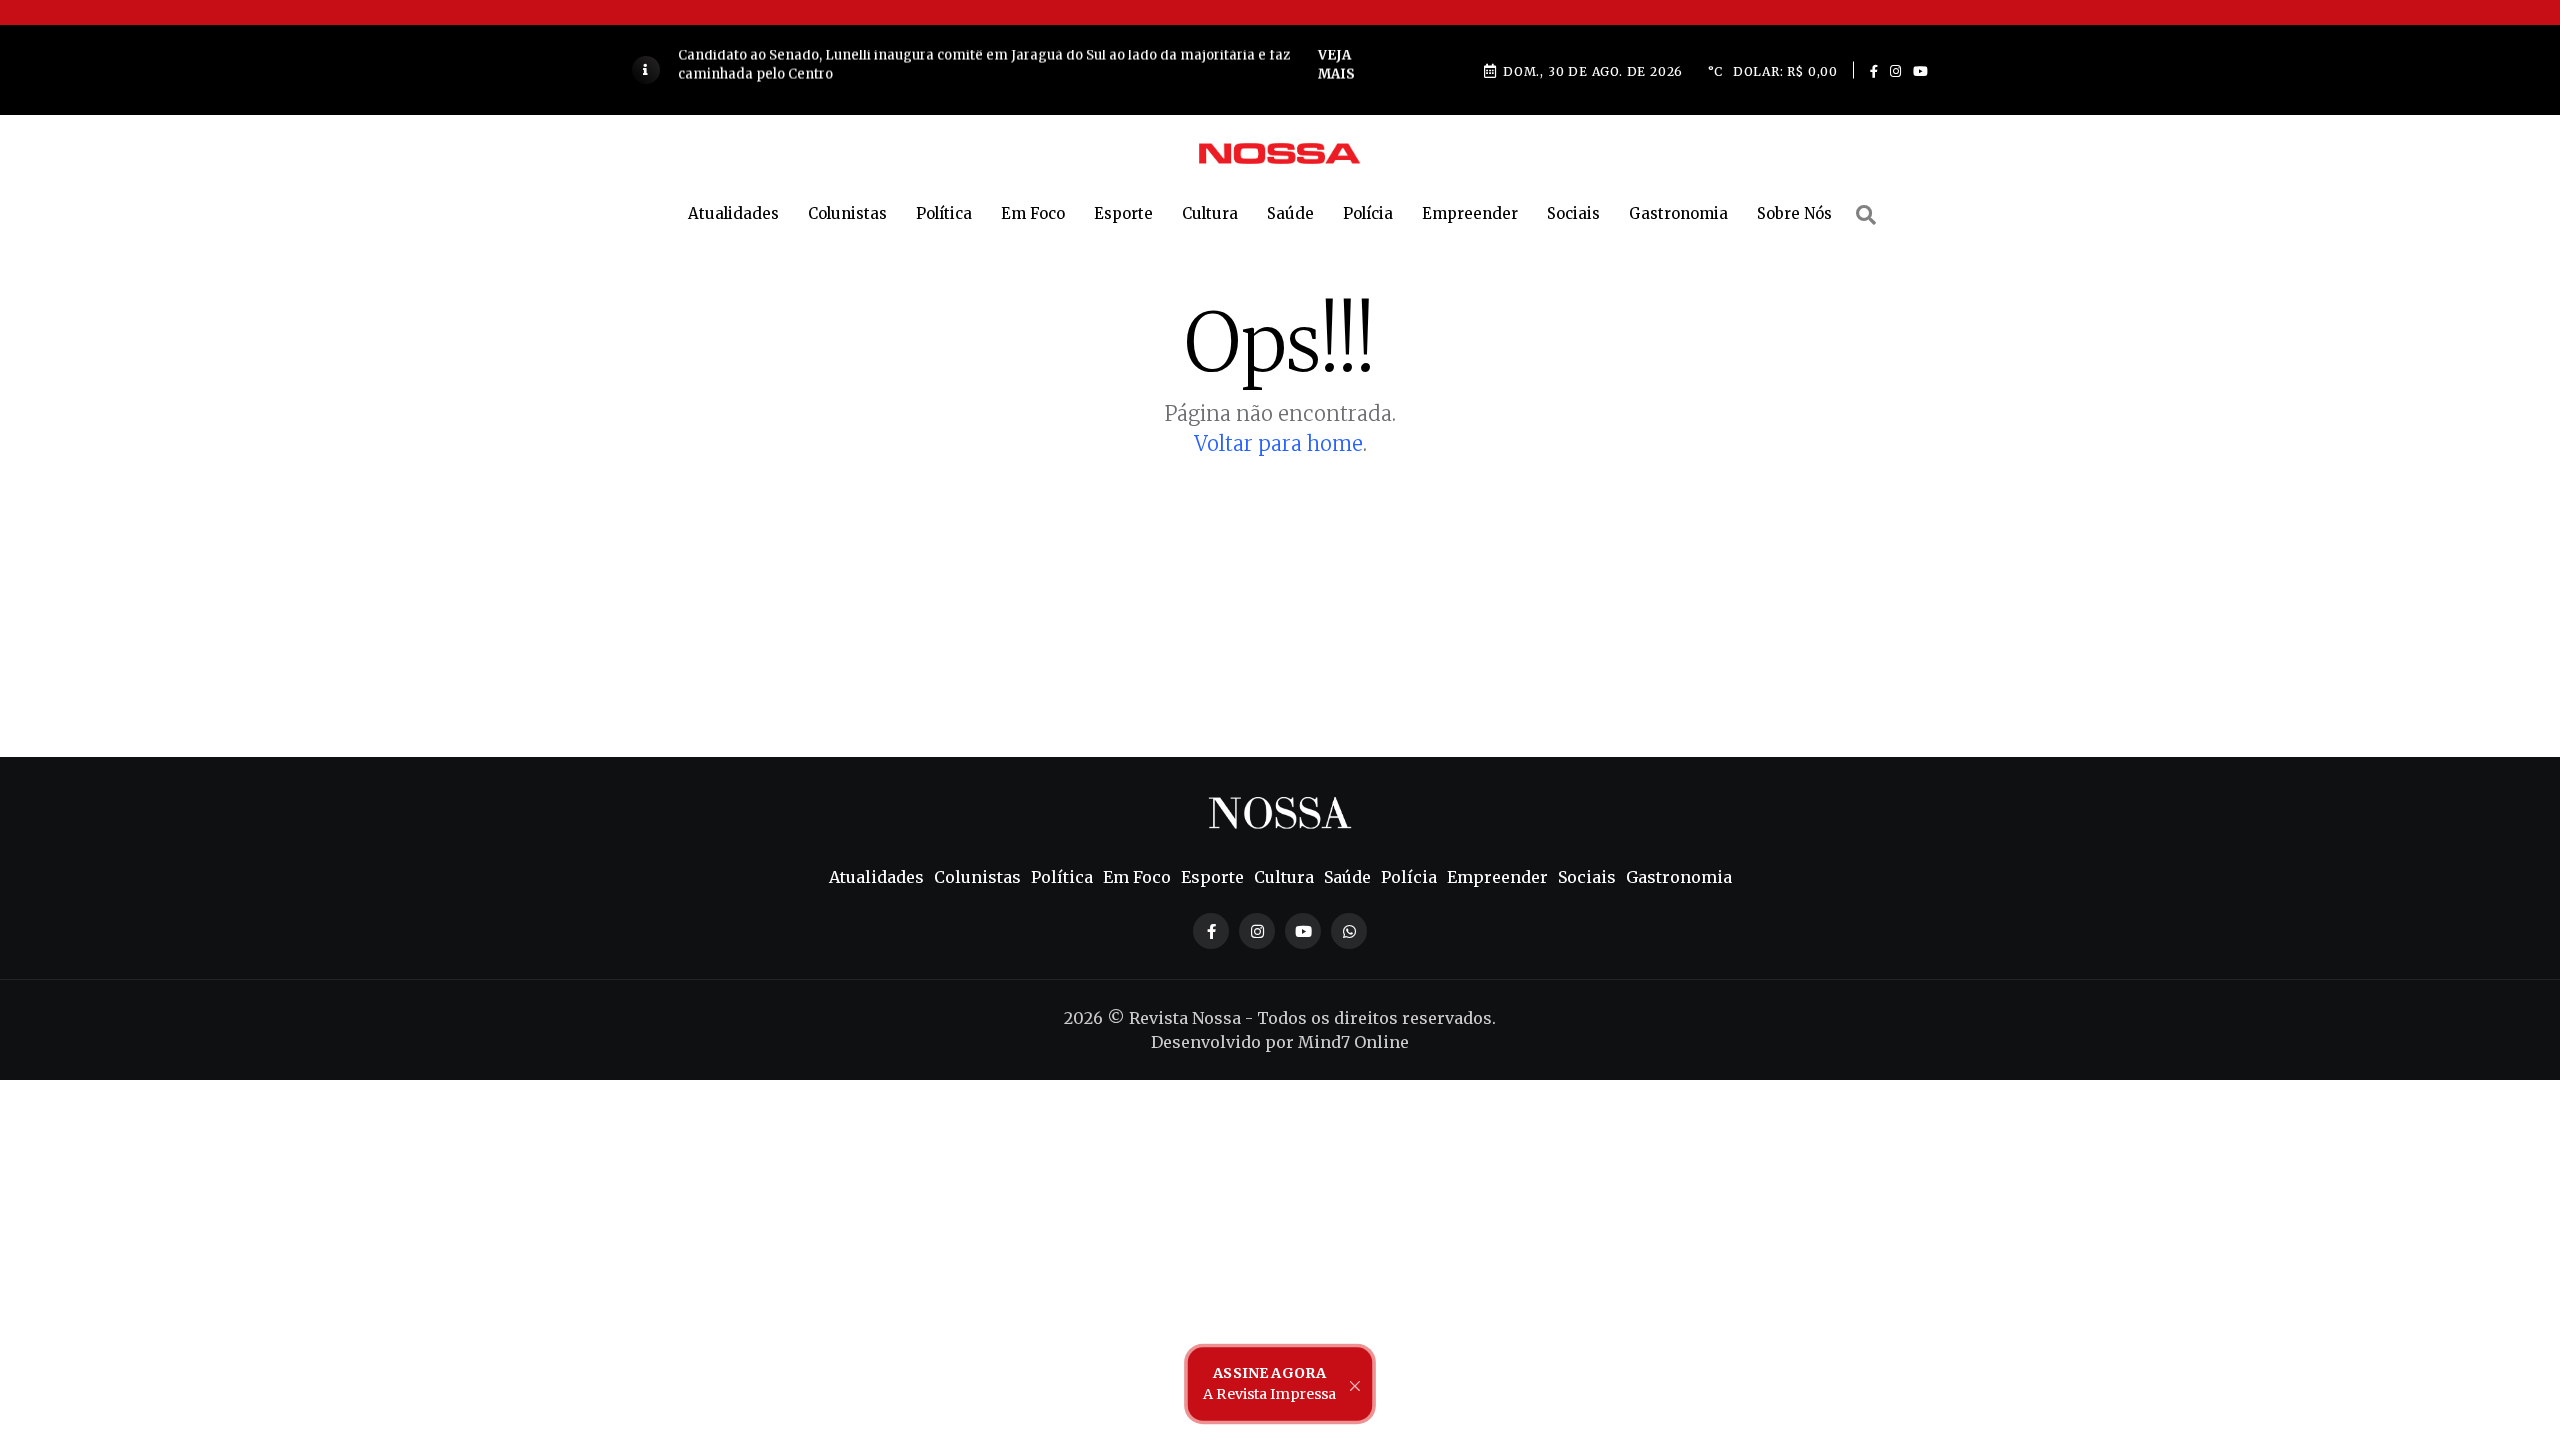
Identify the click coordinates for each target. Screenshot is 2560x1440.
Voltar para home (1278, 443)
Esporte (1123, 213)
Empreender (1470, 213)
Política (944, 213)
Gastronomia (1678, 213)
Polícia (1368, 213)
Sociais (1573, 213)
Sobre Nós (1794, 213)
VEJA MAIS (1256, 69)
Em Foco (1033, 213)
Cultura (1210, 213)
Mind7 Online (1353, 1042)
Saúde (1290, 213)
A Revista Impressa (1269, 1383)
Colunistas (847, 213)
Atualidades (733, 213)
